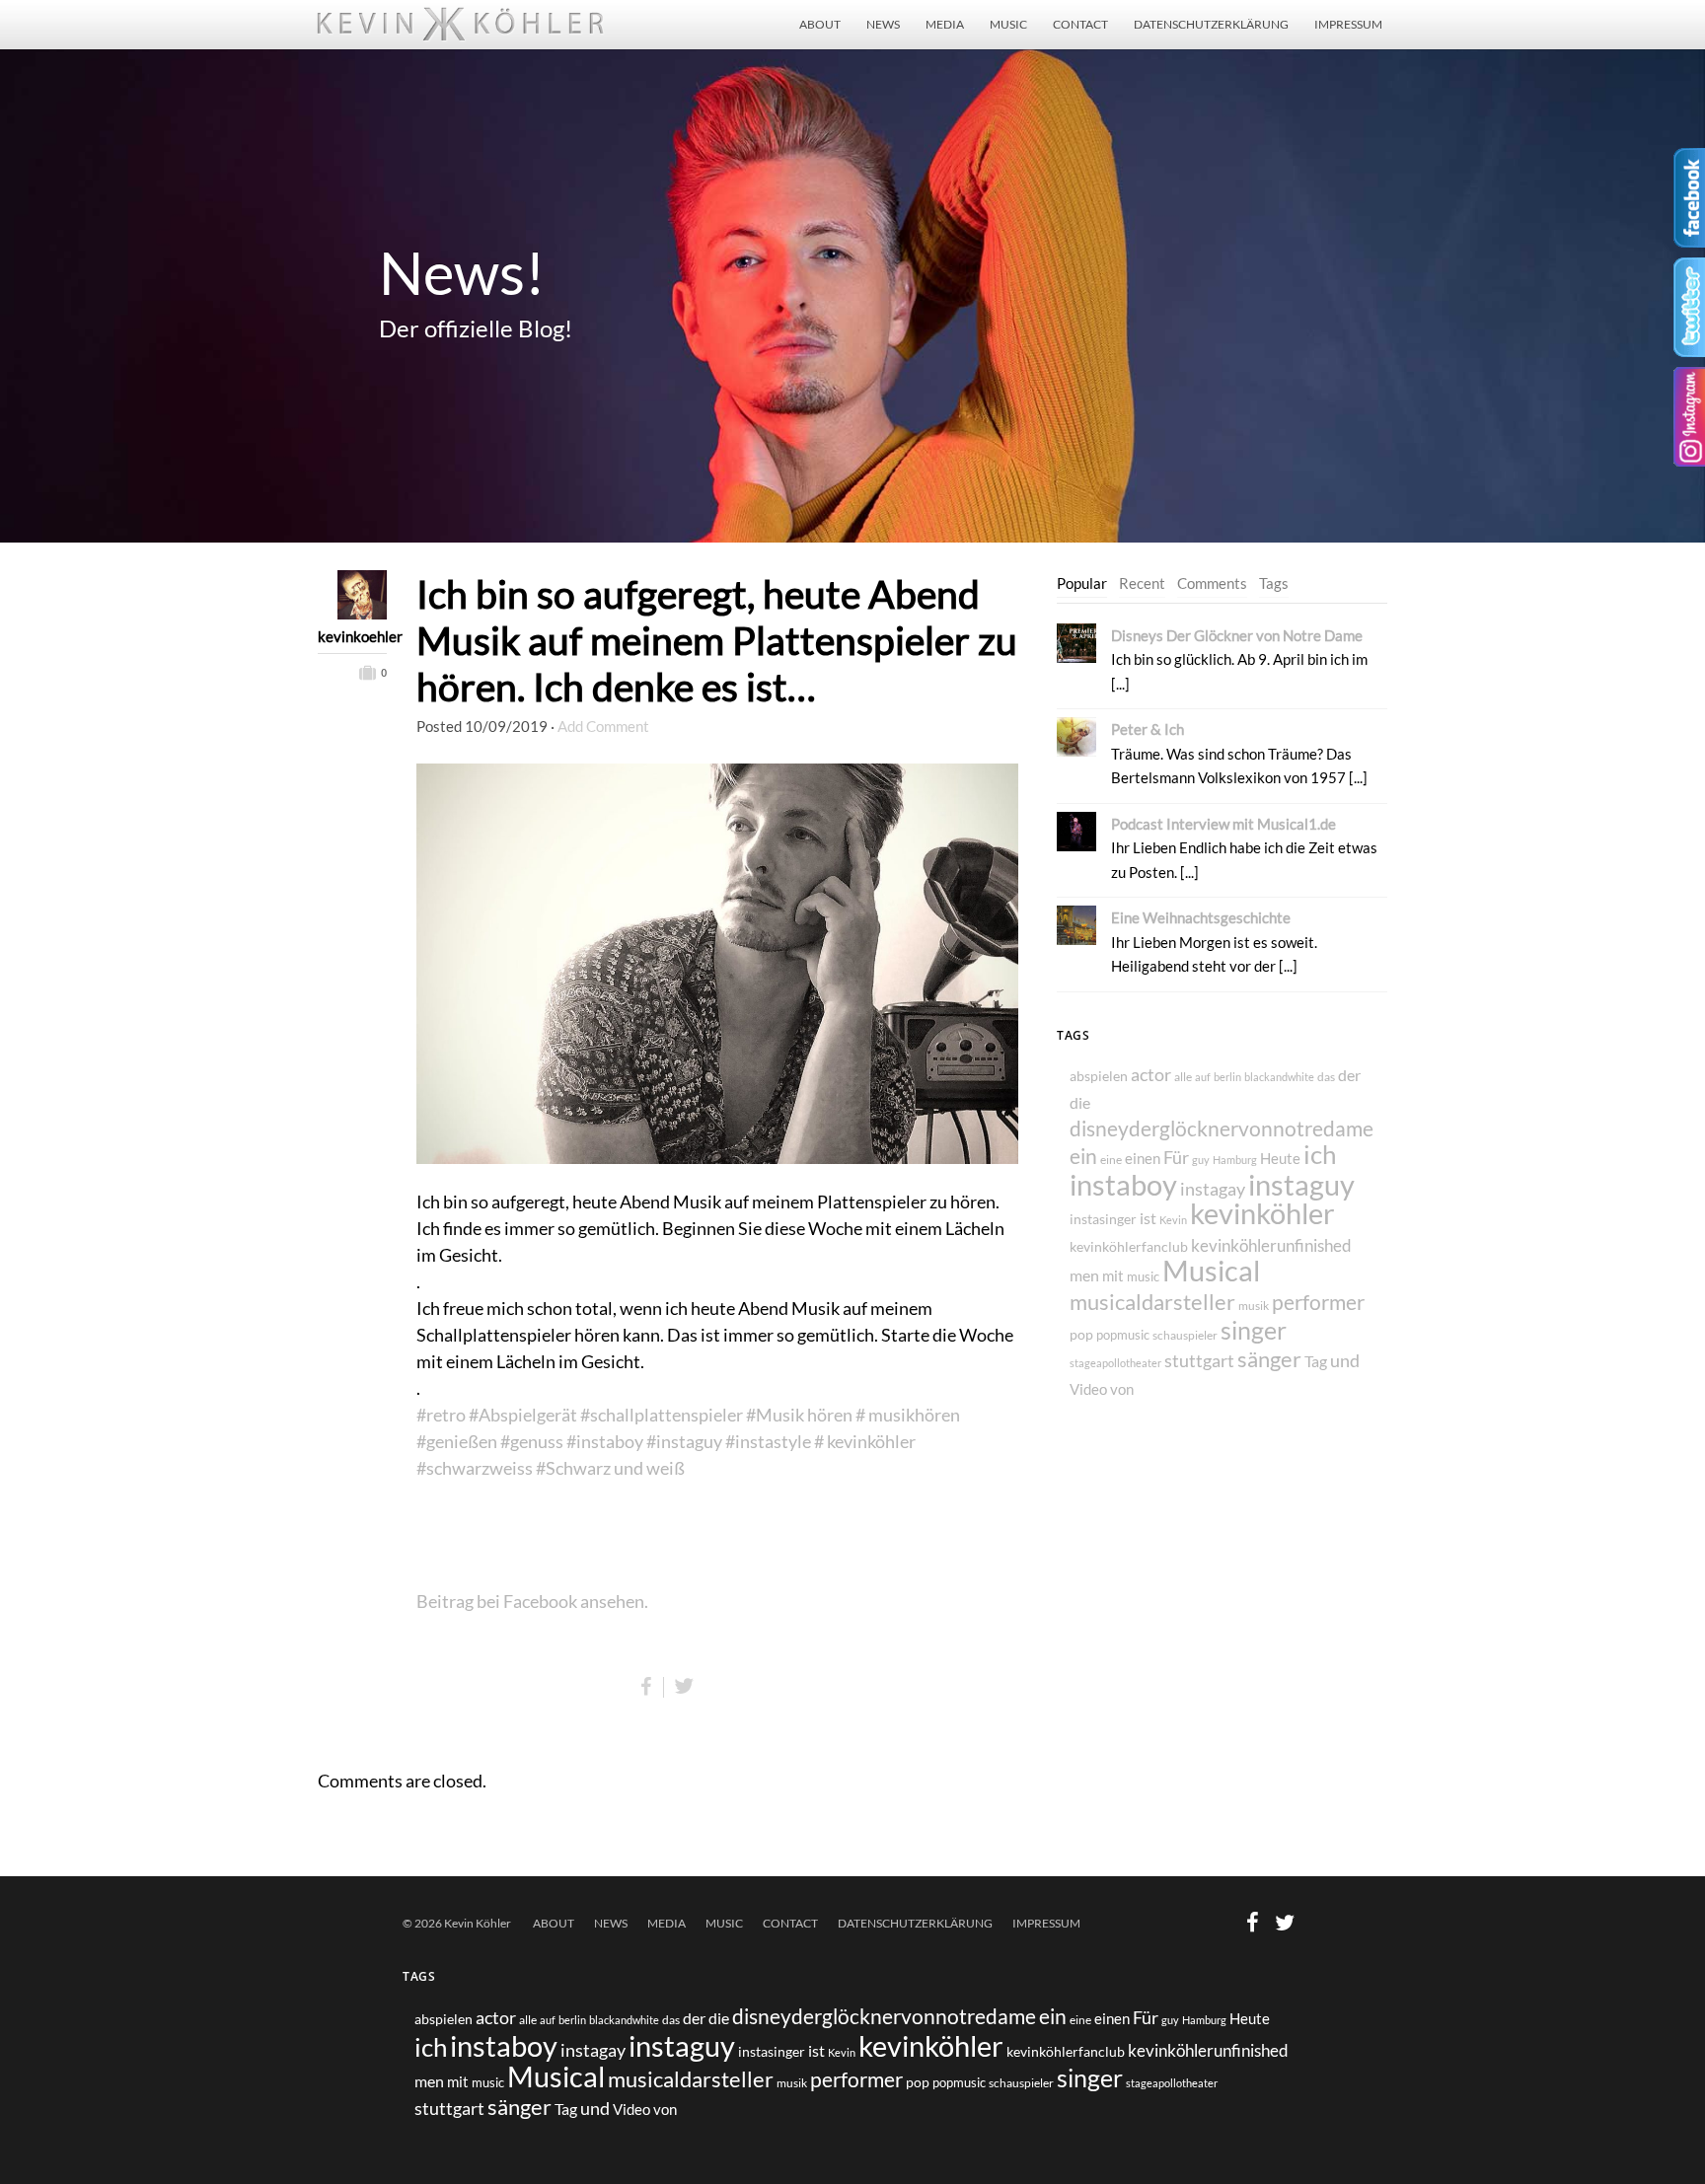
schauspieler (1185, 1335)
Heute (1280, 1158)
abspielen (1099, 1076)
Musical (1211, 1271)
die (1080, 1103)
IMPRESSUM (1348, 24)
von (1122, 1389)
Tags (1274, 583)
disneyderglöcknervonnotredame (1222, 1128)
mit (1113, 1275)
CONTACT (1080, 24)
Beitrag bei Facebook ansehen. (532, 1601)
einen (1143, 1158)
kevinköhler (1262, 1213)
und (1345, 1360)
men (1084, 1275)
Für (1176, 1157)
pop (1081, 1334)
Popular (1082, 583)
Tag (1316, 1361)
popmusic (1123, 1335)
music (1143, 1276)
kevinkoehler (352, 636)
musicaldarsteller (1152, 1302)
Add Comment (603, 726)
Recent (1142, 583)
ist (1148, 1218)
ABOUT (820, 24)
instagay (1213, 1189)
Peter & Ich (1148, 729)
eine (1111, 1160)
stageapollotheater (1115, 1363)
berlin (1227, 1077)
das (1326, 1077)
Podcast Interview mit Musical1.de (1223, 824)
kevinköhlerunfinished (1271, 1246)
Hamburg (1235, 1160)
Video (1088, 1389)
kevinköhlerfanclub (1129, 1246)
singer (1254, 1330)
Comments (1212, 583)
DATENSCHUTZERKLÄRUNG (1211, 24)
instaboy (1123, 1184)
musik (1254, 1306)
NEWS (883, 24)
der (1349, 1075)
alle (1183, 1076)
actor (1151, 1075)
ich (1320, 1154)
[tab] (1082, 584)
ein (1083, 1156)
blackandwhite (1279, 1077)
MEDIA (945, 24)
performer (1318, 1302)
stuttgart (1199, 1361)
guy (1201, 1160)
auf (1203, 1077)
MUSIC (1008, 24)
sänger (1269, 1359)
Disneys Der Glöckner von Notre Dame (1237, 635)
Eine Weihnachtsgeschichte (1201, 917)
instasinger (1103, 1219)
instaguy (1301, 1185)
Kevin (1173, 1220)
